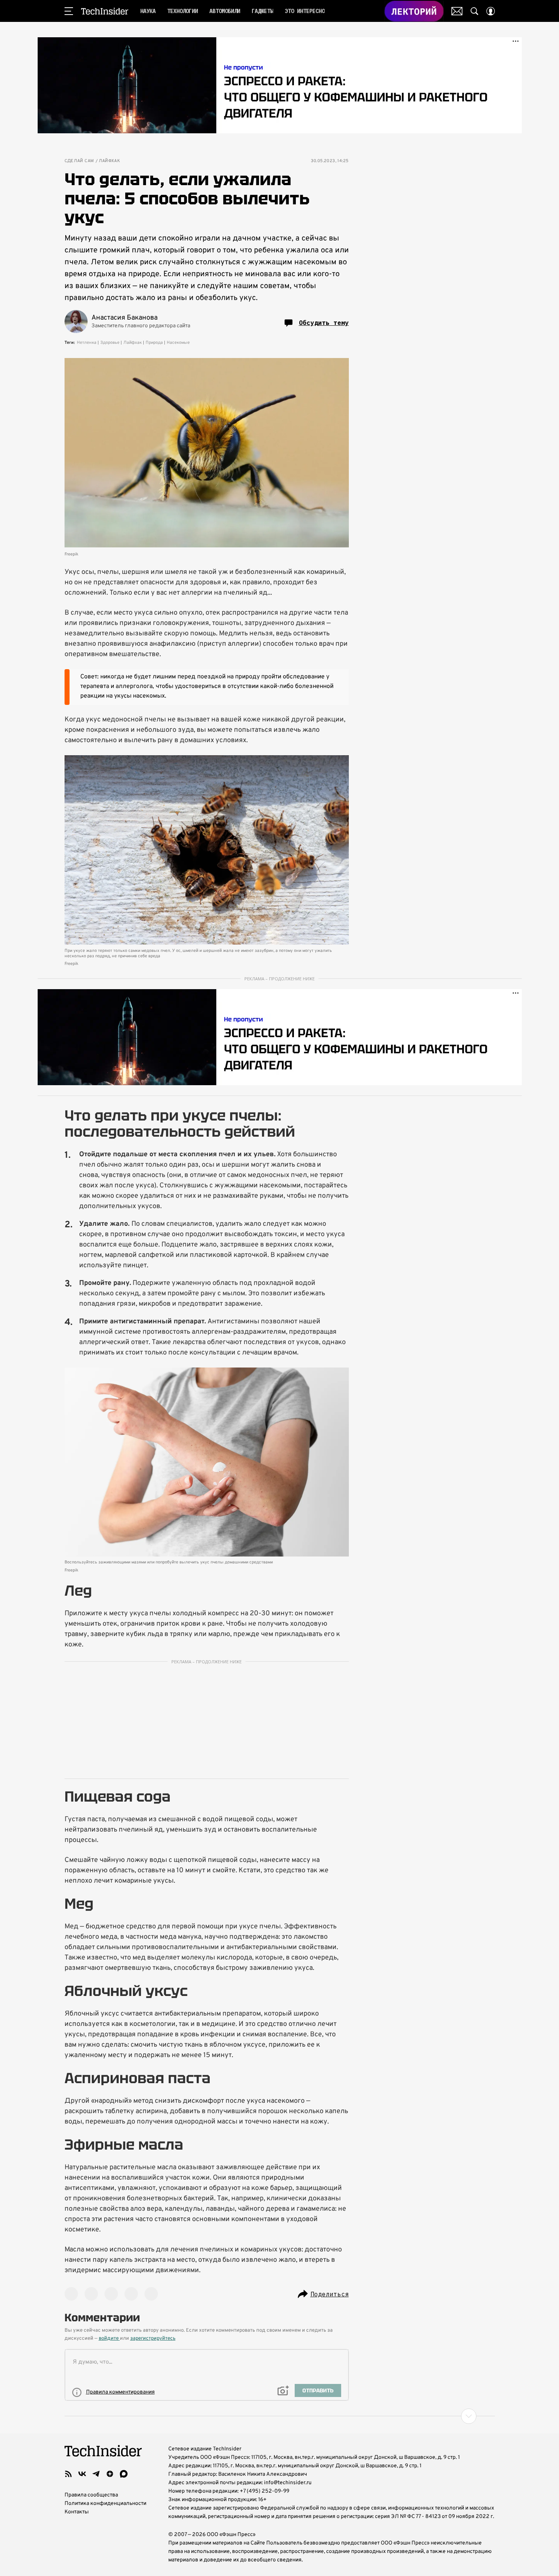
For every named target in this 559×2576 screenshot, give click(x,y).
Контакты (77, 2512)
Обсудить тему (324, 323)
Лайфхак (109, 161)
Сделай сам (79, 161)
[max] (124, 2474)
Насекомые (178, 343)
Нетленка (87, 343)
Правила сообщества (91, 2495)
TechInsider (105, 11)
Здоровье (110, 343)
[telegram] (96, 2474)
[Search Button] (474, 11)
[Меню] (69, 11)
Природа (154, 343)
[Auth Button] (491, 11)
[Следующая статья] (280, 2416)
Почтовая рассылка (457, 11)
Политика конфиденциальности (105, 2504)
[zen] (110, 2474)
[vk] (82, 2474)
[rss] (68, 2474)
